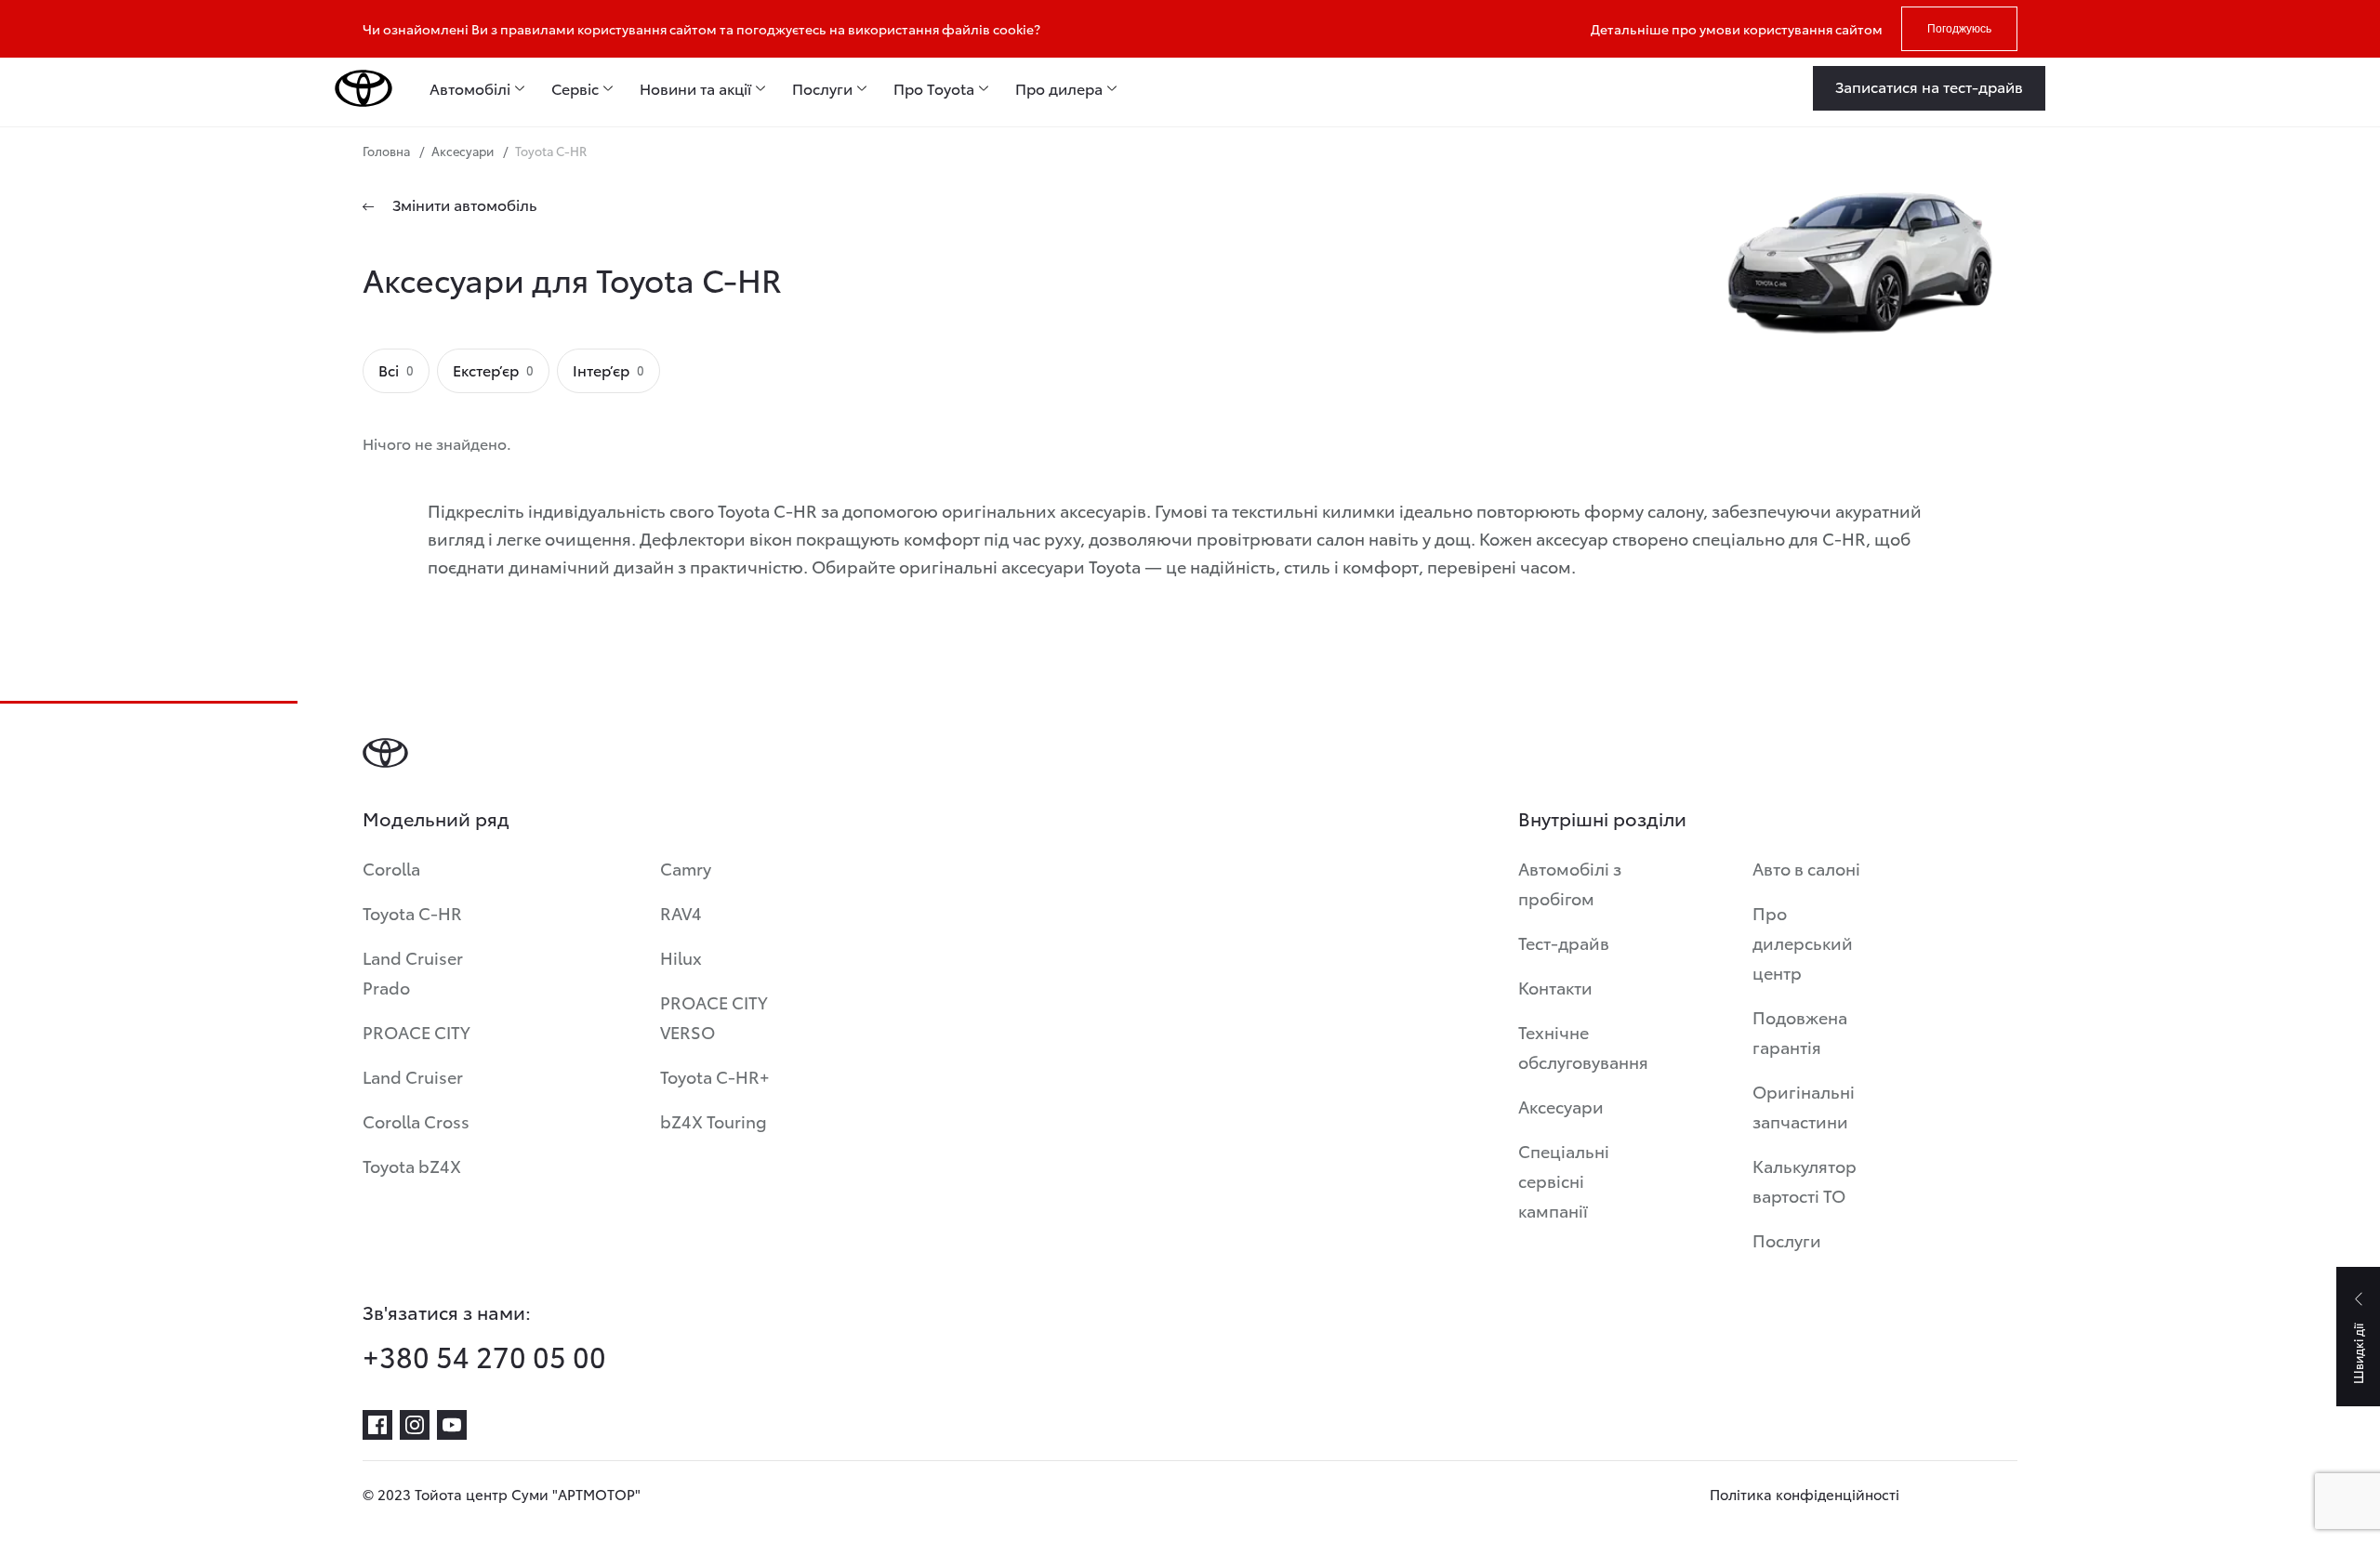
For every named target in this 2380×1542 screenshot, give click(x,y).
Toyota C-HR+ (715, 1076)
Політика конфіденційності (1805, 1494)
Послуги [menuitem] (822, 88)
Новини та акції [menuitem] (695, 88)
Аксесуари (1561, 1106)
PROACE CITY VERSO (714, 1016)
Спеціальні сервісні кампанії (1564, 1180)
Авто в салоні (1806, 868)
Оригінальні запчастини (1804, 1106)
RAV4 (681, 912)
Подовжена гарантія (1800, 1031)
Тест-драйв (1564, 942)
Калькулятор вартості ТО (1805, 1180)
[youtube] (452, 1425)
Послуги (1787, 1239)
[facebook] (377, 1425)
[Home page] (364, 88)
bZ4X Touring (714, 1120)
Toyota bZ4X (412, 1165)
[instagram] (415, 1425)
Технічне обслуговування (1583, 1046)
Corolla (391, 868)
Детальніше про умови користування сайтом (1737, 29)
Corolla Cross (416, 1120)
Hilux (681, 957)
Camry (686, 868)
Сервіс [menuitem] (575, 88)
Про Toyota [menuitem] (934, 88)
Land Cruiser (413, 1076)
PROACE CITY (416, 1031)
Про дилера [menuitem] (1059, 88)
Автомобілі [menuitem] (470, 88)
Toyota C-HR (412, 912)
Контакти (1555, 987)
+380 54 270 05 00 (484, 1356)
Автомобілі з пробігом (1570, 883)
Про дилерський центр (1803, 942)
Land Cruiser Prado (413, 972)
